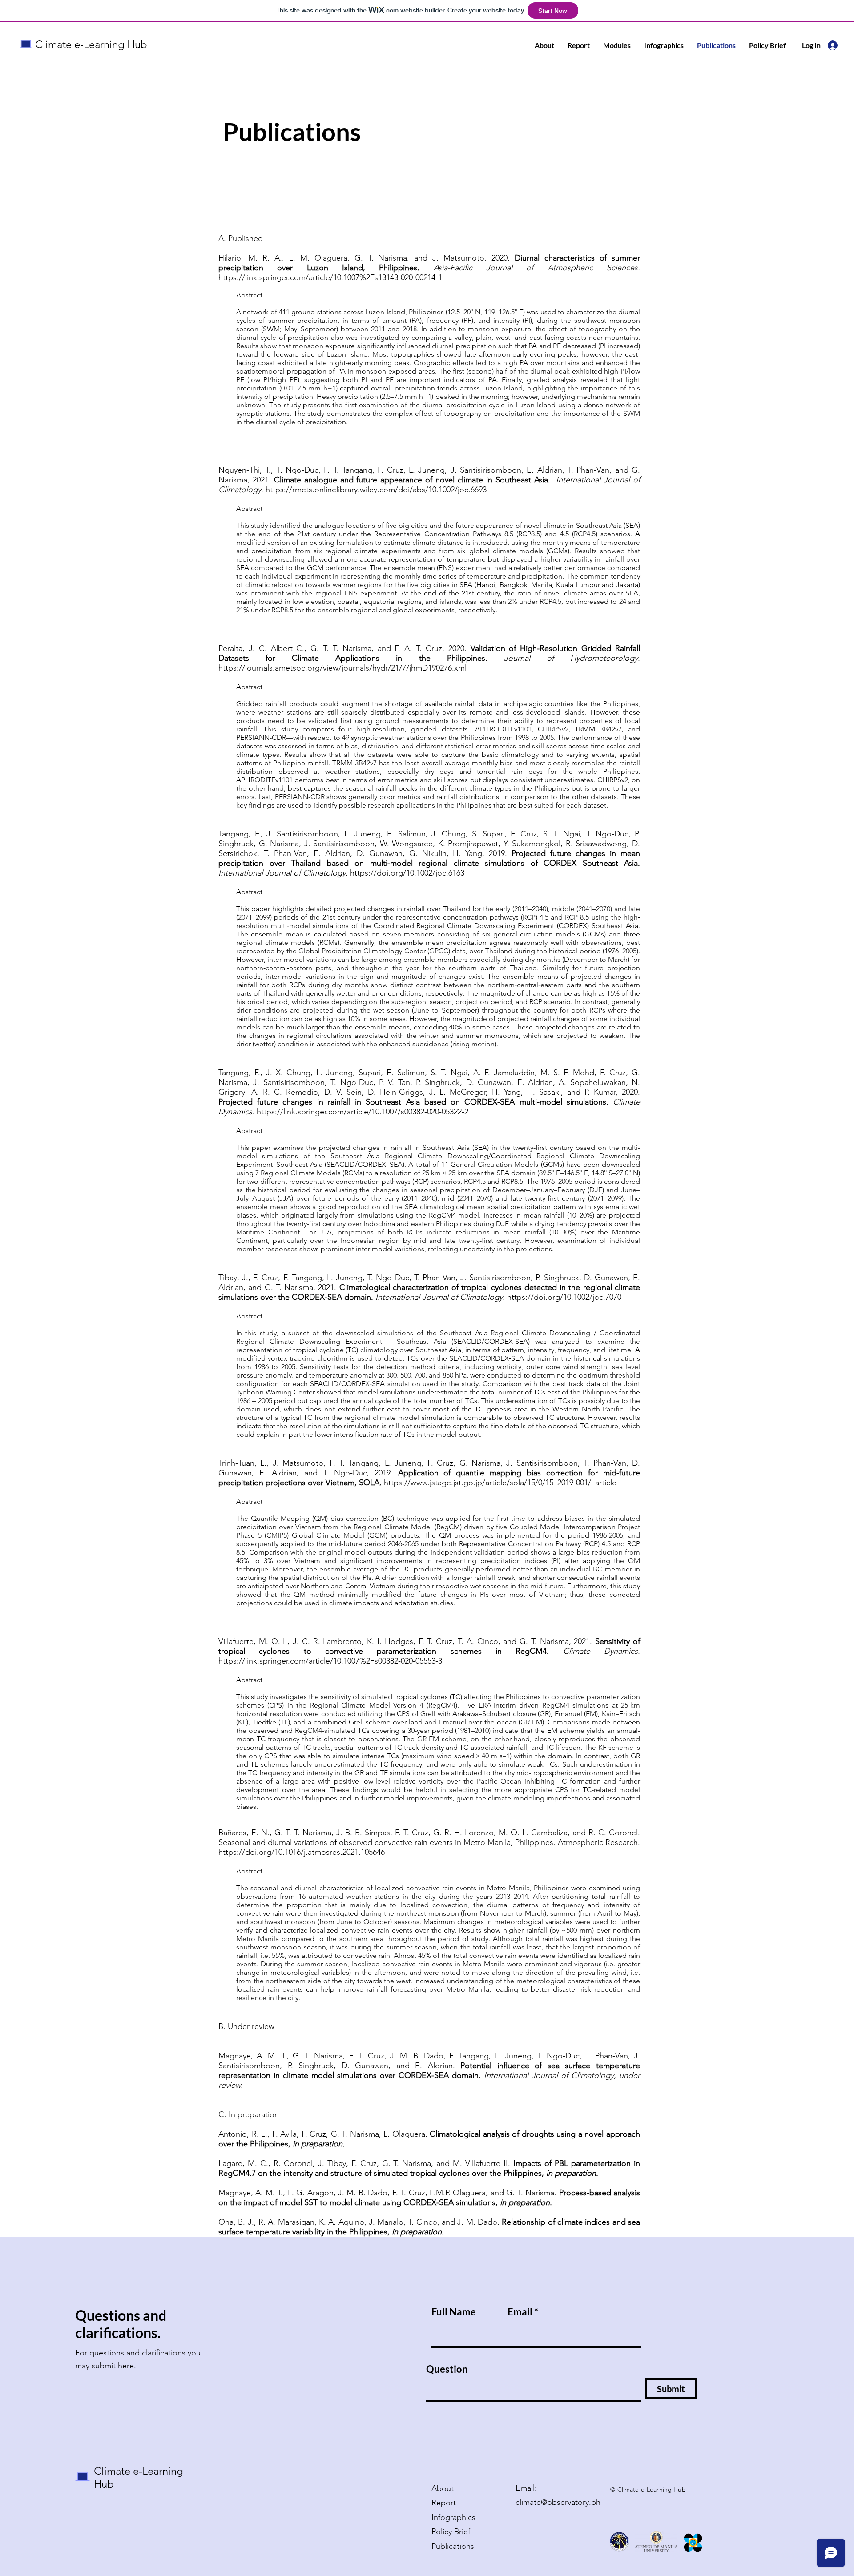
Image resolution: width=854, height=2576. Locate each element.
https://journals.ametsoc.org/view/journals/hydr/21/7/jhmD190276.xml (342, 668)
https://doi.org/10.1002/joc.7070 (564, 1297)
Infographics (453, 2517)
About (443, 2488)
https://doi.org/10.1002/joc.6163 (407, 873)
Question (447, 2369)
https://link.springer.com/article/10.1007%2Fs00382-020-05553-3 (330, 1661)
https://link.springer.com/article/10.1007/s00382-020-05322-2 (363, 1112)
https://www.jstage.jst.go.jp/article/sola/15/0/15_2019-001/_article (500, 1483)
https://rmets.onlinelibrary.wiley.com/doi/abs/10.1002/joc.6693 (376, 490)
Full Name (454, 2312)
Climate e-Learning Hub (91, 44)
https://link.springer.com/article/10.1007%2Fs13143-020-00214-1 (330, 277)
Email (520, 2312)
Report (444, 2503)
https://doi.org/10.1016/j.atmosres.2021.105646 (302, 1852)
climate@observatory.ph (558, 2502)
